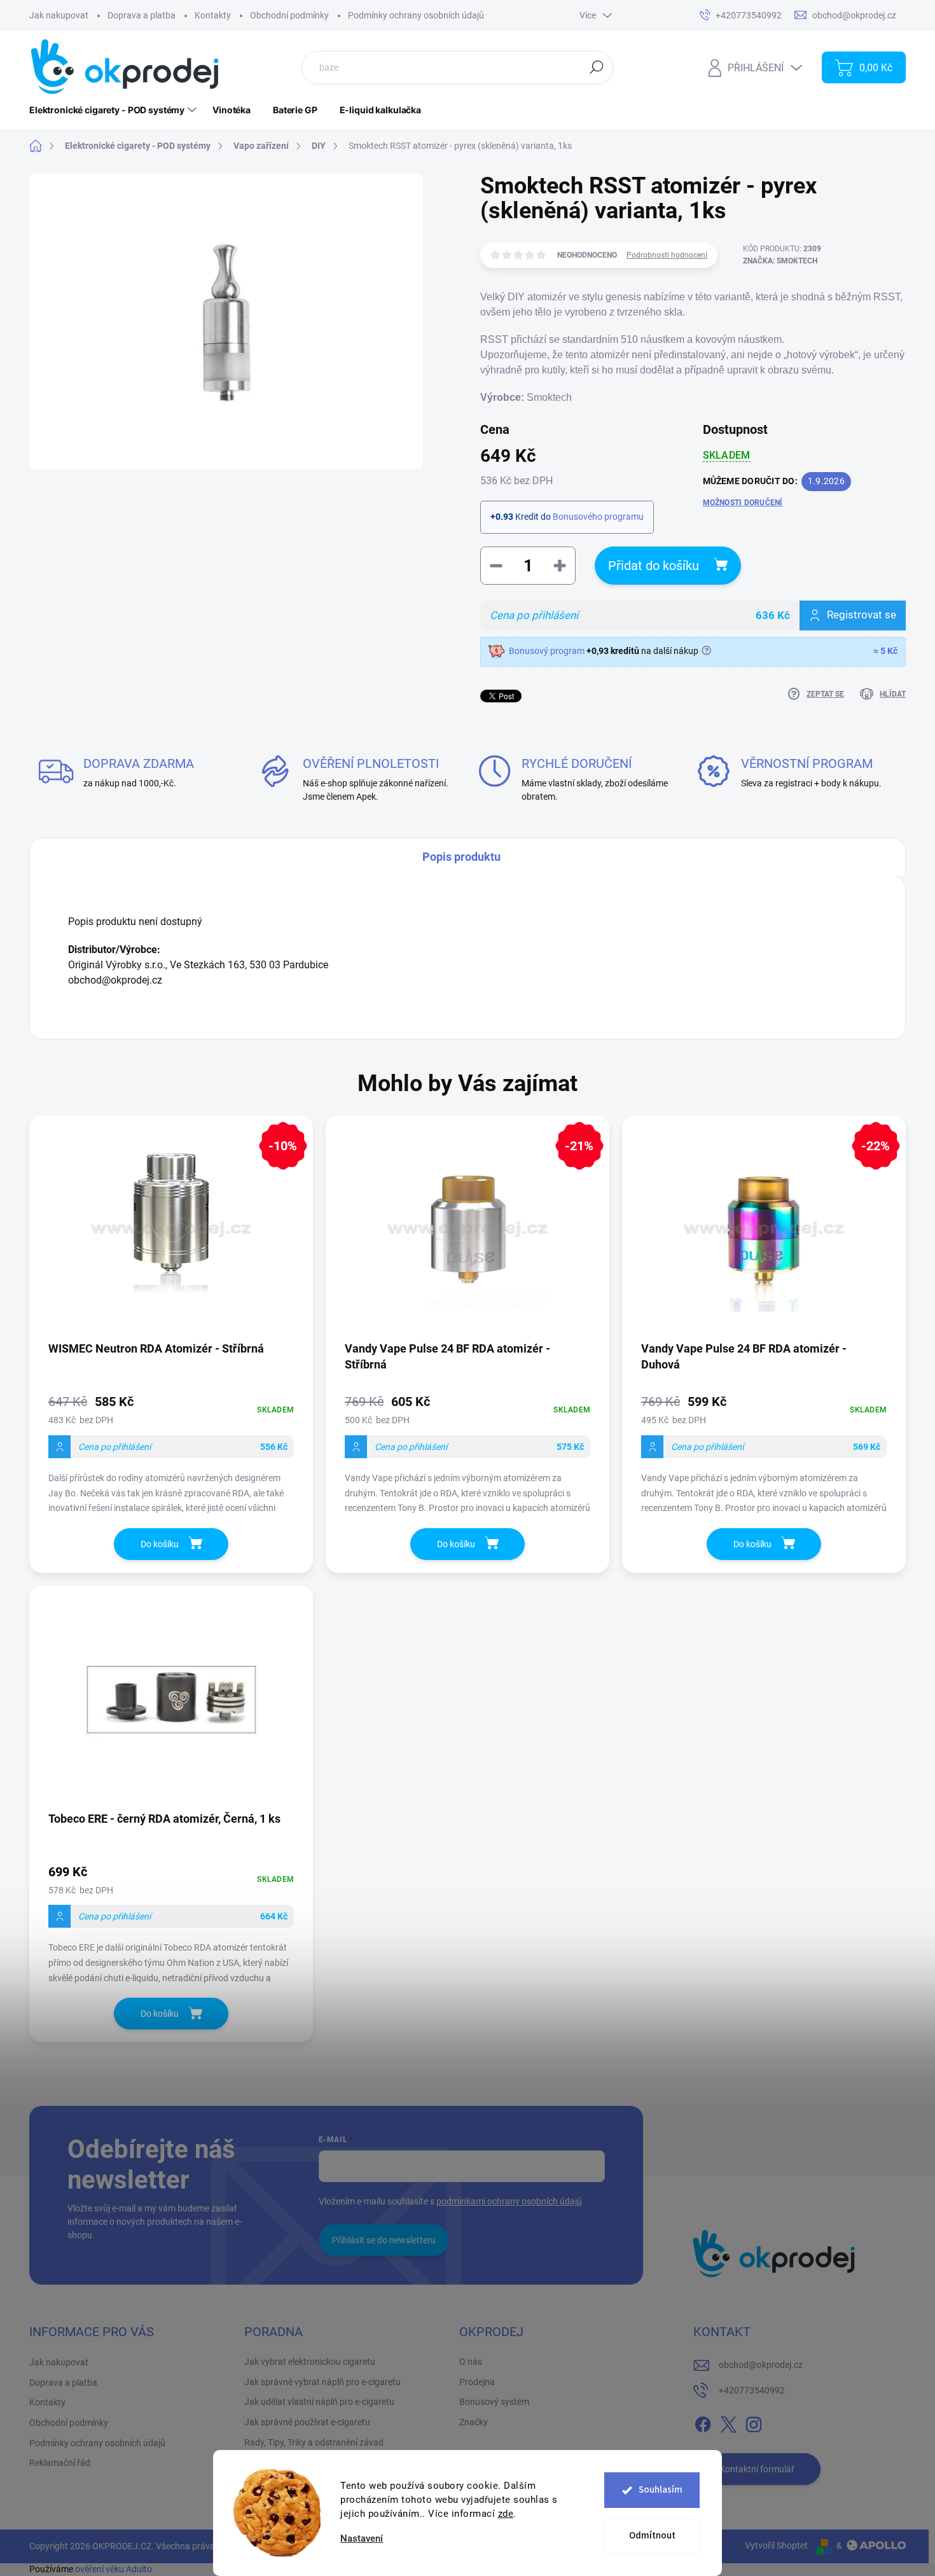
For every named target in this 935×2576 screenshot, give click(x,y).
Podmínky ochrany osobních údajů (416, 15)
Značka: (780, 261)
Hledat (597, 67)
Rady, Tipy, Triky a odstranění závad (314, 2442)
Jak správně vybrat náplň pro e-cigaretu (322, 2382)
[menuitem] (114, 110)
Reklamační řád (60, 2463)
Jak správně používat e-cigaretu (307, 2422)
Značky (474, 2422)
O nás (471, 2362)
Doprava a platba (142, 15)
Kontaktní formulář (757, 2469)
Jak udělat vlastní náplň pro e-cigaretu (319, 2402)
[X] (728, 2422)
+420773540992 (752, 2390)
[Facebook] (703, 2422)
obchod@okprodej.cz (761, 2365)
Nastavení (362, 2539)
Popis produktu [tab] (461, 857)
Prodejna (477, 2382)
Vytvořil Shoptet (776, 2545)
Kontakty (213, 15)
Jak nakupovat (59, 15)
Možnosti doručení (743, 503)
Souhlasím (661, 2490)
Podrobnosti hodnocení (667, 255)
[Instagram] (754, 2422)
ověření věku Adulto (114, 2569)
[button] (171, 1453)
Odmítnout (652, 2536)
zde (506, 2514)
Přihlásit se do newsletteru (384, 2240)
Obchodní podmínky (289, 15)
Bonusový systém (494, 2402)
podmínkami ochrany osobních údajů (509, 2201)
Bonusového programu (598, 517)
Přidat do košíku (654, 566)
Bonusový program (547, 651)
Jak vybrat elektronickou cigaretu (310, 2362)
